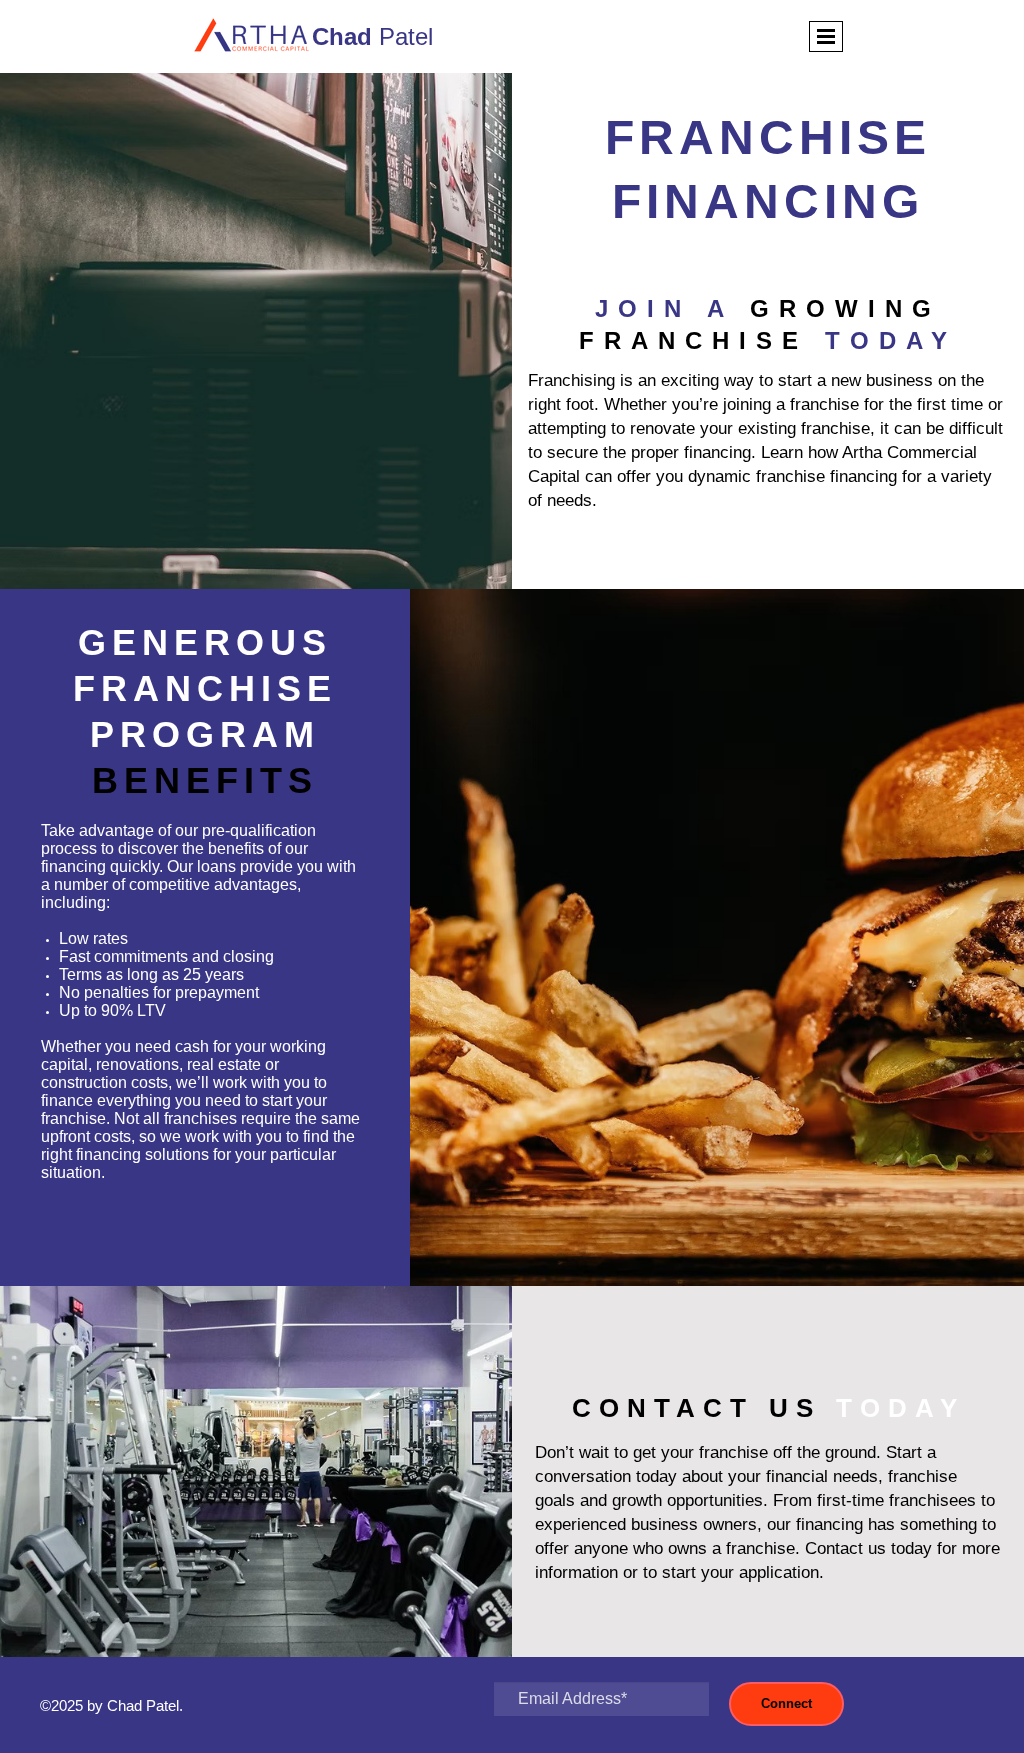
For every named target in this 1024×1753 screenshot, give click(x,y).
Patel (372, 36)
